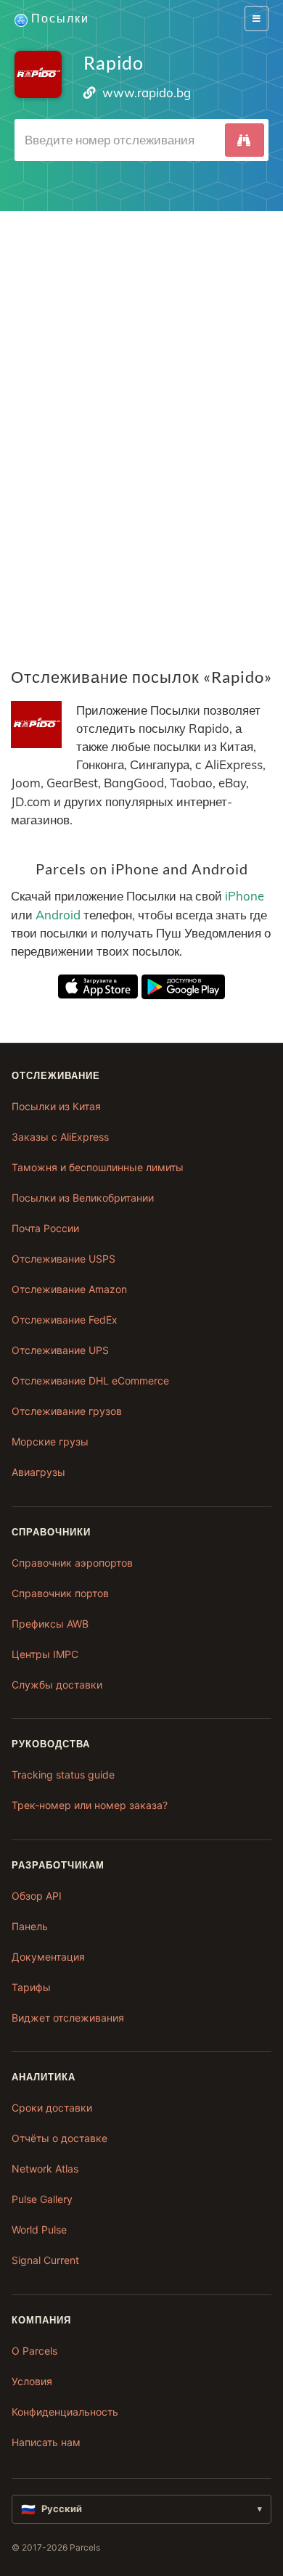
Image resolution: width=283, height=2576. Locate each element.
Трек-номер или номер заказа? (90, 1805)
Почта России (45, 1228)
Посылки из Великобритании (83, 1198)
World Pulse (39, 2230)
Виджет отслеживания (68, 2018)
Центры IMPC (45, 1654)
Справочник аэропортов (72, 1563)
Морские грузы (50, 1441)
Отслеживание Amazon (69, 1289)
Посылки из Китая (56, 1106)
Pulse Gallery (42, 2199)
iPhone (245, 896)
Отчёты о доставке (60, 2138)
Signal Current (45, 2260)
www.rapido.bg (147, 93)
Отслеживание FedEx (65, 1320)
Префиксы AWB (50, 1624)
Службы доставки (57, 1685)
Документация (48, 1957)
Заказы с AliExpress (60, 1137)
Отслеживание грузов (67, 1411)
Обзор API (37, 1896)
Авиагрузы (38, 1472)
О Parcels (34, 2351)
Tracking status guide (63, 1775)
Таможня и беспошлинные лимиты (98, 1167)
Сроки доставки (52, 2108)
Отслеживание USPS (63, 1259)
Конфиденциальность (65, 2412)
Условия (32, 2381)
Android (58, 915)
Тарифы (31, 1987)
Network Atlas (45, 2169)
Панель (30, 1926)
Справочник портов (60, 1593)
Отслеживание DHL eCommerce (90, 1381)
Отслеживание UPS (60, 1350)
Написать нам (46, 2442)
